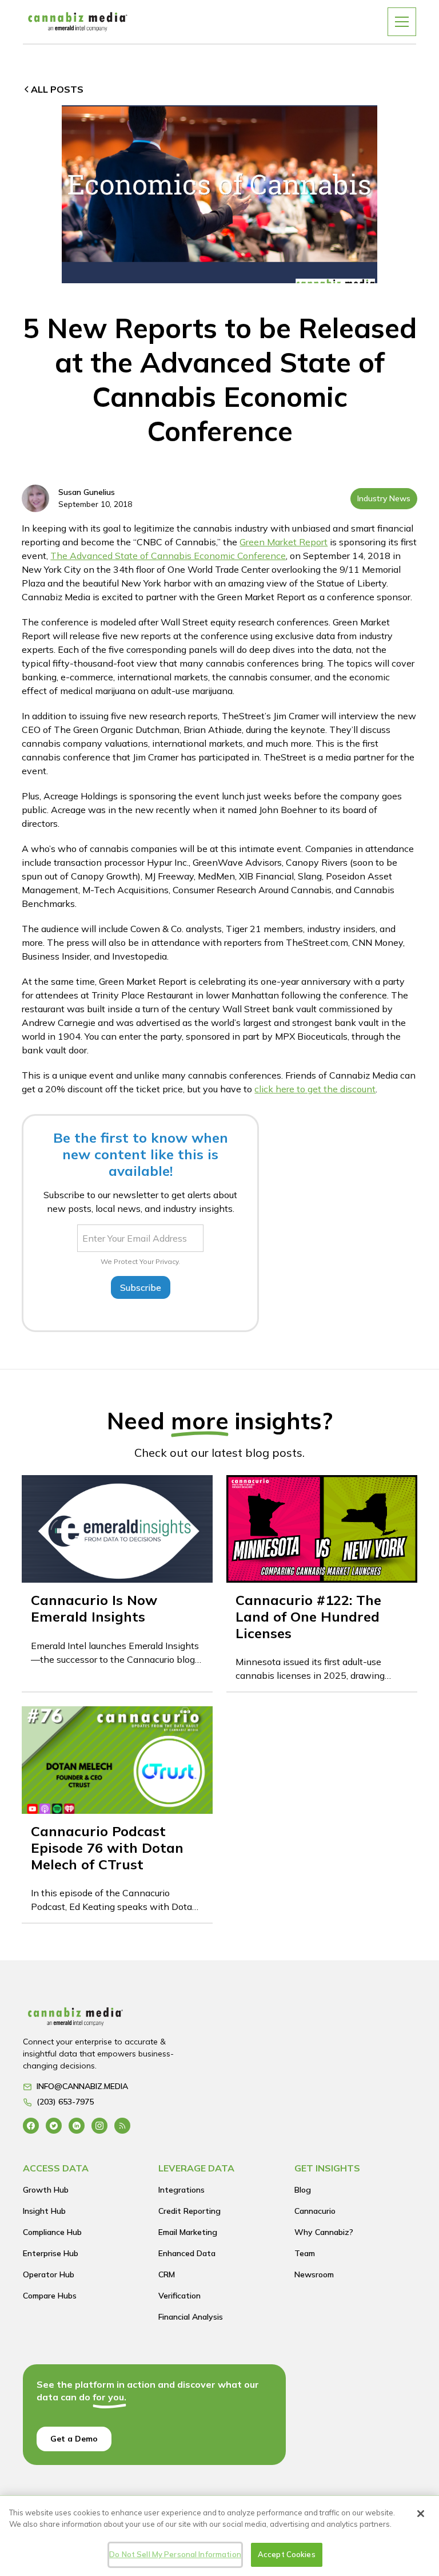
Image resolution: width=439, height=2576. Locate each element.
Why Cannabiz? (324, 2232)
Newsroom (314, 2274)
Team (305, 2253)
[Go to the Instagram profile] (99, 2125)
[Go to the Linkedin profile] (77, 2125)
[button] (402, 22)
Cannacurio (315, 2211)
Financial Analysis (191, 2317)
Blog (303, 2190)
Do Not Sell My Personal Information (175, 2554)
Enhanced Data (187, 2253)
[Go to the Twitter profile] (54, 2125)
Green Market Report (284, 542)
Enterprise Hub (51, 2253)
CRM (167, 2274)
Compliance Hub (52, 2232)
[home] (78, 21)
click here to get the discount (315, 1089)
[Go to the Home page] (108, 2020)
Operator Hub (49, 2274)
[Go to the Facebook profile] (31, 2125)
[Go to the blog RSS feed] (122, 2125)
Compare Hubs (50, 2296)
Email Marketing (188, 2232)
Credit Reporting (189, 2211)
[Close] (421, 2514)
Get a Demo (74, 2439)
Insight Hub (44, 2211)
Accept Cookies (287, 2554)
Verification (179, 2296)
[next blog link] (117, 1583)
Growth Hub (46, 2190)
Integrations (181, 2190)
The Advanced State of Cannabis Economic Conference (168, 556)
